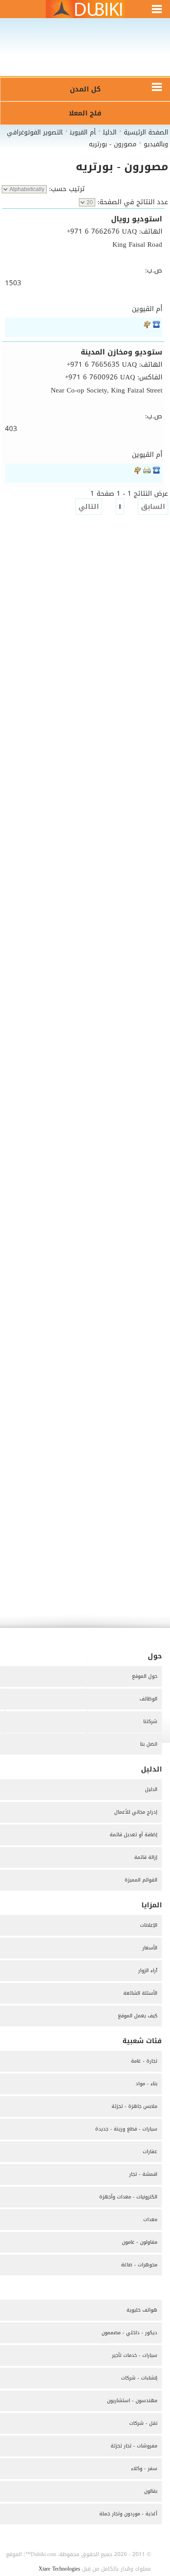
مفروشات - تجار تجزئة (134, 2446)
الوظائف (148, 1699)
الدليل (151, 1789)
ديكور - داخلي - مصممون (129, 2333)
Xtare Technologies (59, 2569)
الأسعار (150, 1948)
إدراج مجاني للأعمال (136, 1812)
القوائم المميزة (141, 1880)
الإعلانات (149, 1925)
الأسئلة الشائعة (140, 1993)
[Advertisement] (85, 53)
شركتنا (150, 1721)
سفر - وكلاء (144, 2468)
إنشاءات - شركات (139, 2378)
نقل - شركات (143, 2423)
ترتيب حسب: (66, 189)
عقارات (150, 2152)
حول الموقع (145, 1676)
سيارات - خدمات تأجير (135, 2355)
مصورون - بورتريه (122, 167)
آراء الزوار (148, 1970)
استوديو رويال (137, 219)
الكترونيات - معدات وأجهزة (128, 2197)
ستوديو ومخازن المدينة (121, 352)
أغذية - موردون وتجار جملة (128, 2514)
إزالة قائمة (146, 1857)
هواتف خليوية (142, 2310)
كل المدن (85, 89)
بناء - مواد (146, 2084)
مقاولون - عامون (140, 2242)
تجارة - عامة (144, 2061)
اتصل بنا (149, 1744)
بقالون (151, 2491)
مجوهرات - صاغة (139, 2265)
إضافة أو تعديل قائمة (134, 1835)
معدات (150, 2219)
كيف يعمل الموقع (138, 2016)
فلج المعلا (85, 113)
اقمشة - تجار (143, 2174)
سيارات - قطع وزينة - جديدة (126, 2129)
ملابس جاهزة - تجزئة (134, 2106)
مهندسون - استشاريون (132, 2401)
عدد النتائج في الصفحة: (132, 202)
